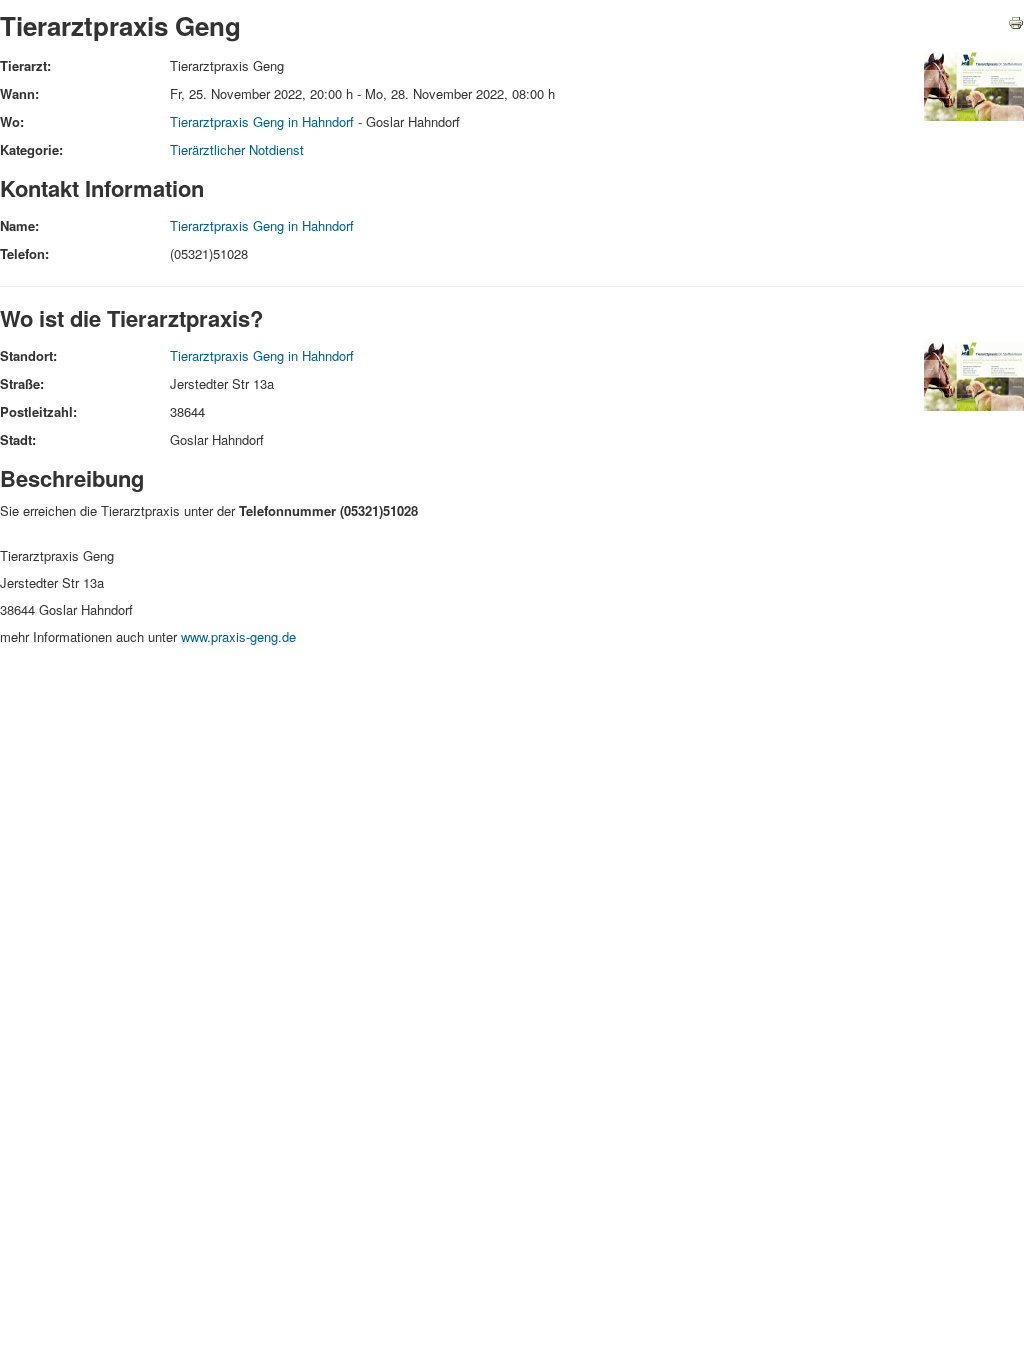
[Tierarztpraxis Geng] (974, 84)
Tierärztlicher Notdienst (237, 149)
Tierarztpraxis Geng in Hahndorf (262, 121)
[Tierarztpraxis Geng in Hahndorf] (974, 374)
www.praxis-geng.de (238, 636)
